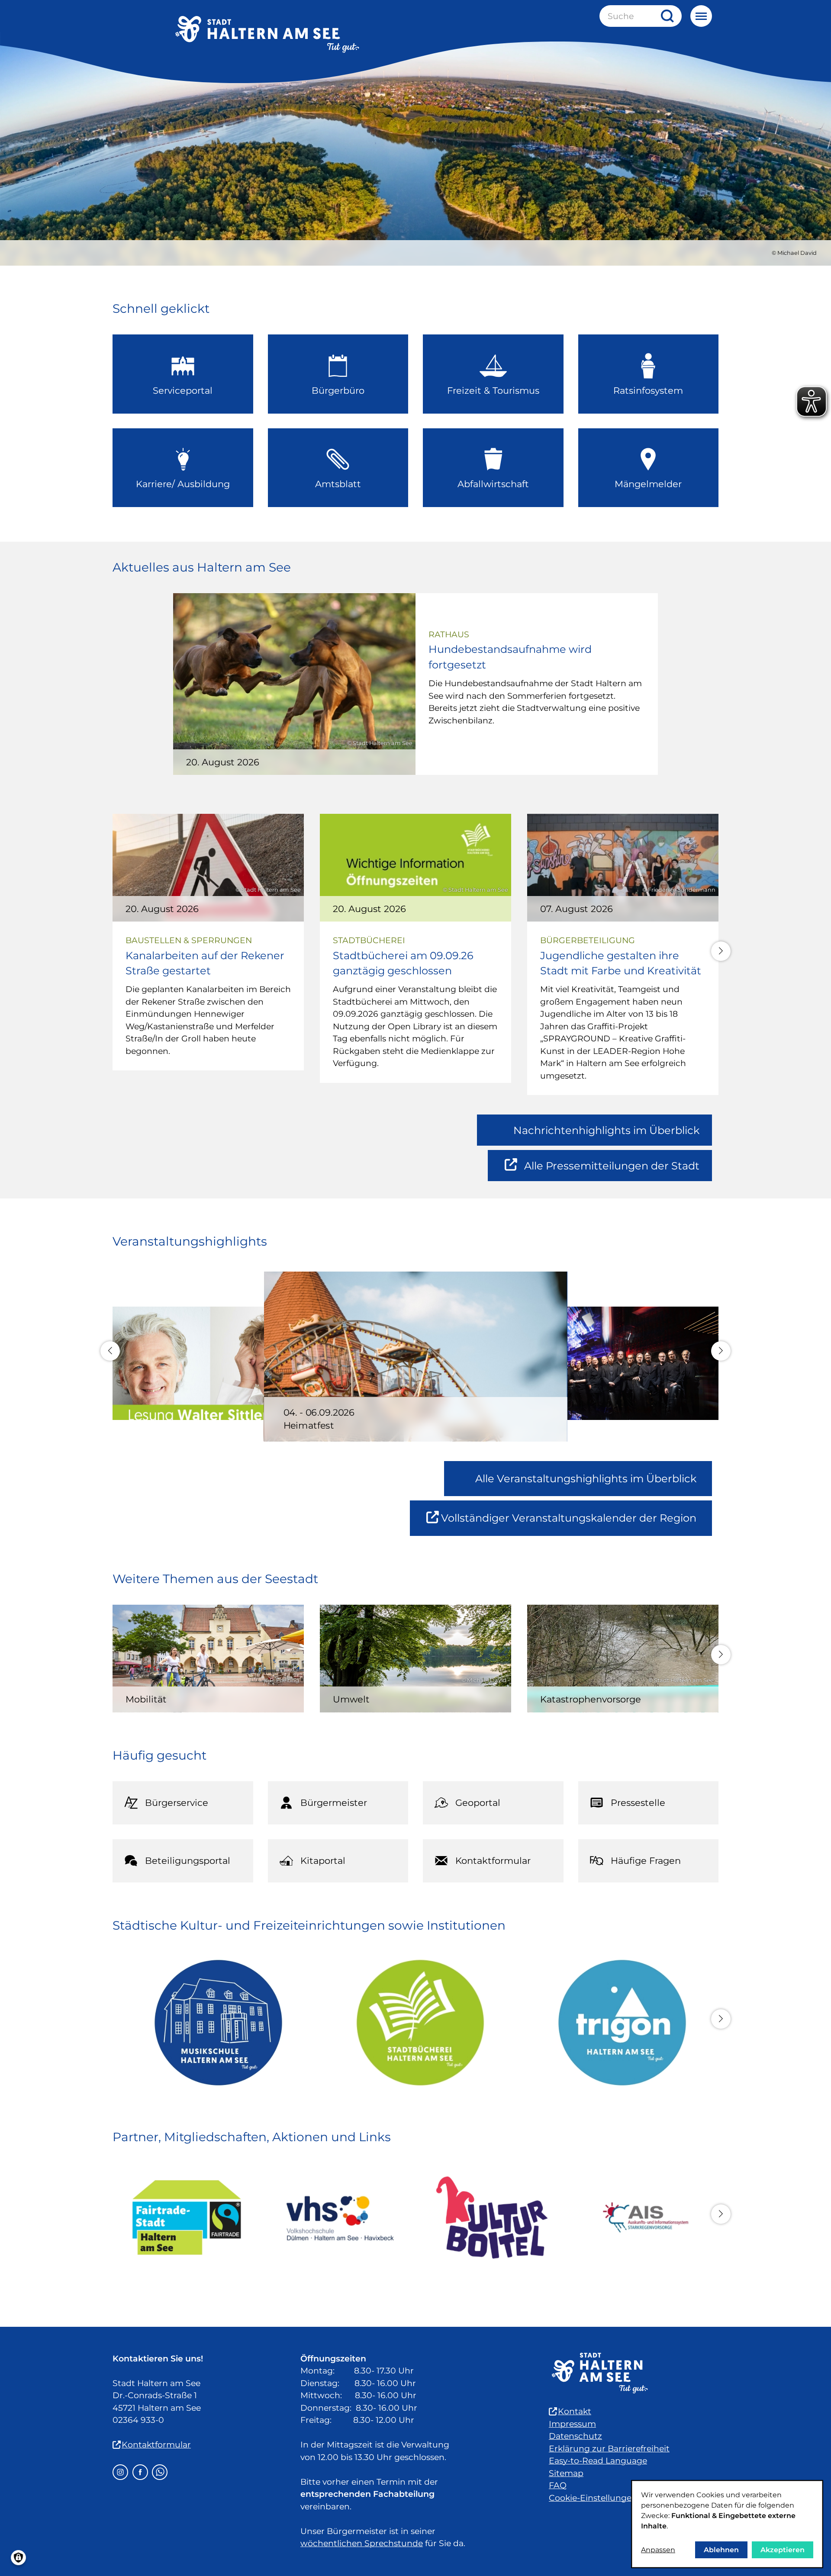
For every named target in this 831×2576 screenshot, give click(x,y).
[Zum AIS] (644, 2218)
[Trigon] (617, 2023)
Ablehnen (721, 2550)
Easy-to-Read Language (598, 2461)
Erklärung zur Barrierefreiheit (609, 2449)
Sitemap (566, 2473)
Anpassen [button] (658, 2550)
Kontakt (575, 2411)
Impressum (572, 2424)
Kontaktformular (156, 2445)
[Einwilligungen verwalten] (18, 2558)
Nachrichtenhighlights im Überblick (606, 1130)
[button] (721, 951)
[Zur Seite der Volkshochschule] (339, 2218)
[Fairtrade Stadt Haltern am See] (187, 2218)
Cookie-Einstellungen (593, 2498)
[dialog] (727, 2524)
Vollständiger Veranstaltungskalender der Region (577, 1524)
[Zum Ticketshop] (492, 2218)
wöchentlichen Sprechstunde (362, 2543)
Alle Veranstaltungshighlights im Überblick (586, 1479)
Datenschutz (575, 2436)
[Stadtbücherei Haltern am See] (416, 2023)
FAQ (558, 2485)
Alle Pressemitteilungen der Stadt (612, 1170)
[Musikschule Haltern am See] (214, 2023)
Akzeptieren (783, 2550)
